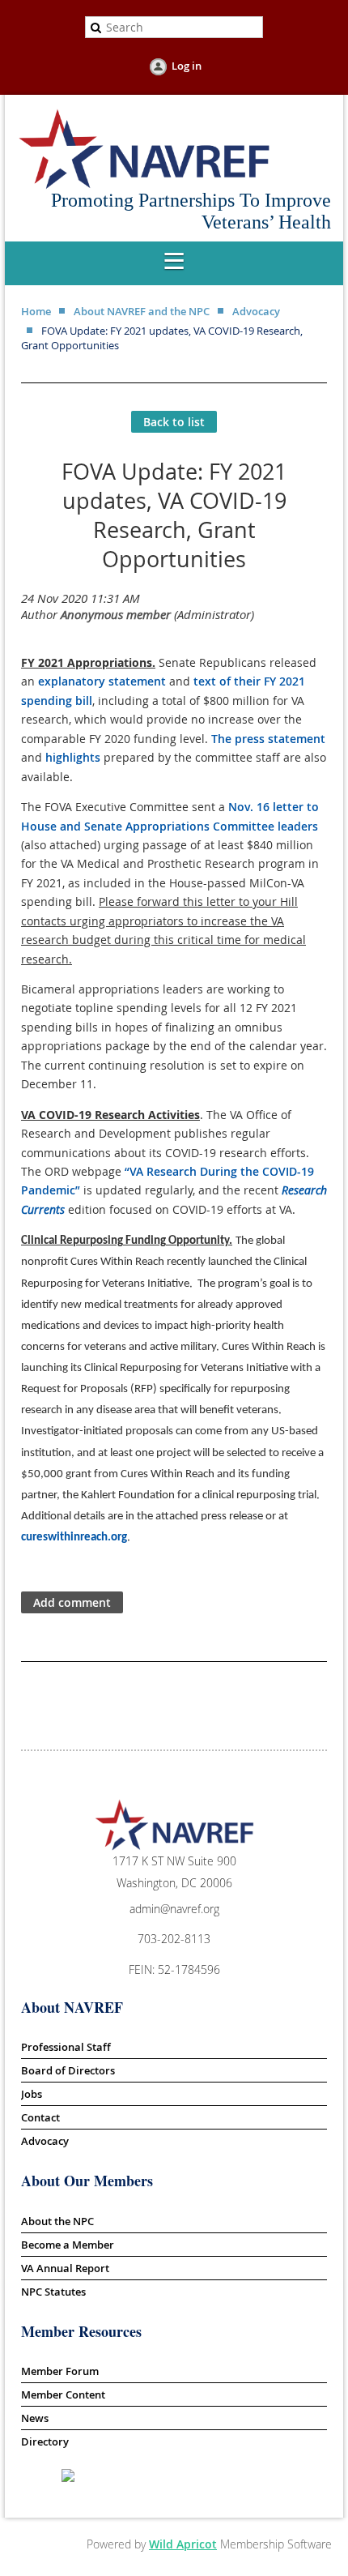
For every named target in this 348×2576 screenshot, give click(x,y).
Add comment (72, 1602)
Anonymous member (116, 614)
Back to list (174, 422)
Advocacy (256, 311)
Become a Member (68, 2245)
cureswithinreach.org (74, 1538)
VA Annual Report (65, 2268)
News (35, 2418)
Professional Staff (66, 2047)
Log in (187, 66)
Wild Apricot (183, 2544)
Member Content (63, 2394)
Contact (40, 2117)
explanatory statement (102, 681)
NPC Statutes (53, 2292)
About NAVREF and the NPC (142, 311)
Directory (45, 2441)
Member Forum (60, 2371)
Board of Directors (68, 2070)
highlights (73, 757)
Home (36, 311)
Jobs (32, 2094)
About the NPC (57, 2221)
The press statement (268, 739)
